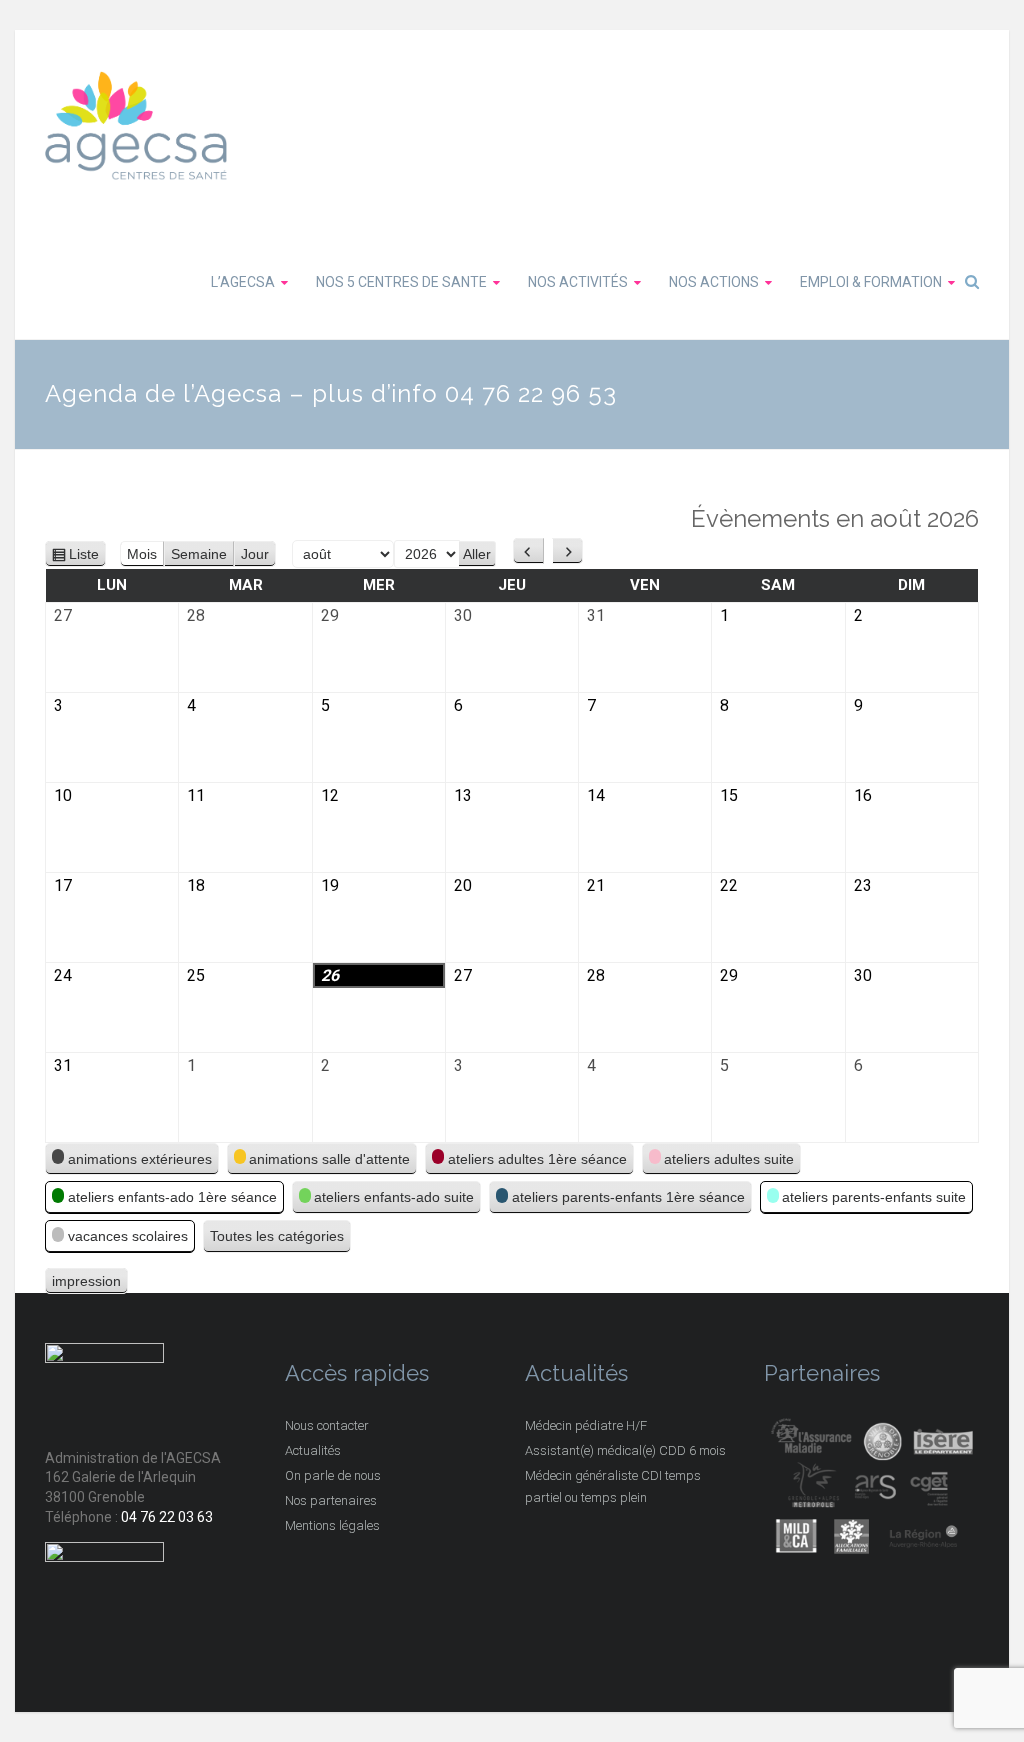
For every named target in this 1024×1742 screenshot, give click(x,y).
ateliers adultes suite (729, 1159)
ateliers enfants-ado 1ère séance (172, 1197)
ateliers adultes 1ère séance (537, 1159)
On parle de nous (333, 1475)
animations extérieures (140, 1159)
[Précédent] (528, 551)
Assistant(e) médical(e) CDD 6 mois (625, 1450)
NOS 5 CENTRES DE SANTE (401, 282)
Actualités (313, 1450)
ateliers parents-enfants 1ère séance (628, 1197)
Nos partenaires (331, 1500)
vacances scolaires (128, 1236)
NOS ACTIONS (714, 282)
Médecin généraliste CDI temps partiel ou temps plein (613, 1486)
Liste (84, 556)
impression (86, 1283)
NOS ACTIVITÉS (578, 282)
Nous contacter (327, 1425)
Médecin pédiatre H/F (586, 1425)
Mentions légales (332, 1525)
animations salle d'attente (329, 1159)
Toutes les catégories (277, 1236)
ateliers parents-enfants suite (874, 1197)
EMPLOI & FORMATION (871, 282)
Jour (255, 554)
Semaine (199, 554)
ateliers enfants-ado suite (394, 1197)
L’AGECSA (243, 282)
